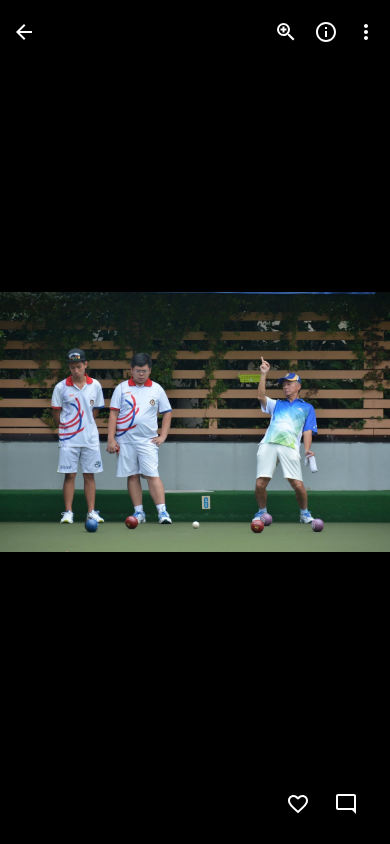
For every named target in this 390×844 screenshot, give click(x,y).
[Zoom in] (286, 32)
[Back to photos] (24, 32)
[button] (56, 422)
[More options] (366, 32)
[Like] (298, 804)
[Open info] (326, 32)
